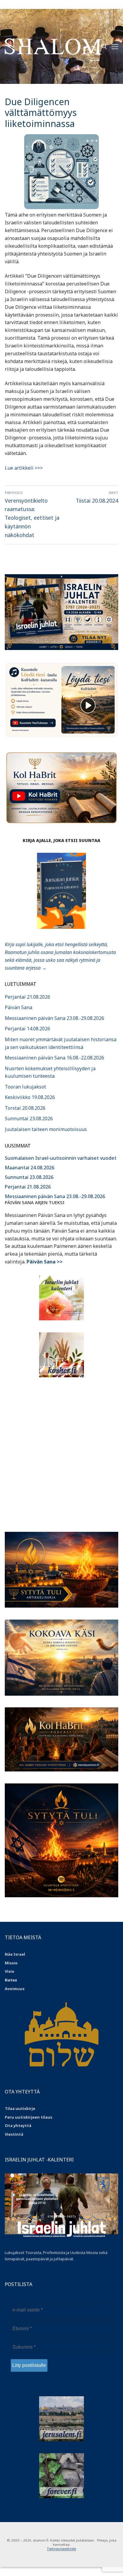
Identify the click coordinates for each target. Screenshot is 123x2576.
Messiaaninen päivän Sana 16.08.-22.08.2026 (54, 1058)
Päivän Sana (19, 1007)
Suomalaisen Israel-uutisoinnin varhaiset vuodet (61, 1158)
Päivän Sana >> (45, 1262)
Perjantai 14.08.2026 (27, 1029)
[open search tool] (104, 46)
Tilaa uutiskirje (20, 2108)
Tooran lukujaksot (25, 1087)
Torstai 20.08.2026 (25, 1108)
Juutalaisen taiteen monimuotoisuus (46, 1129)
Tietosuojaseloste (61, 2549)
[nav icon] (115, 46)
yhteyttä (22, 2125)
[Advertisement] (61, 1451)
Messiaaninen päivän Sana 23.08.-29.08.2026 (54, 1018)
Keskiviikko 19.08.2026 (30, 1097)
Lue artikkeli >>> (24, 468)
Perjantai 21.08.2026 (27, 997)
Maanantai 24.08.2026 (30, 1168)
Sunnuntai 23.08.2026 (29, 1118)
